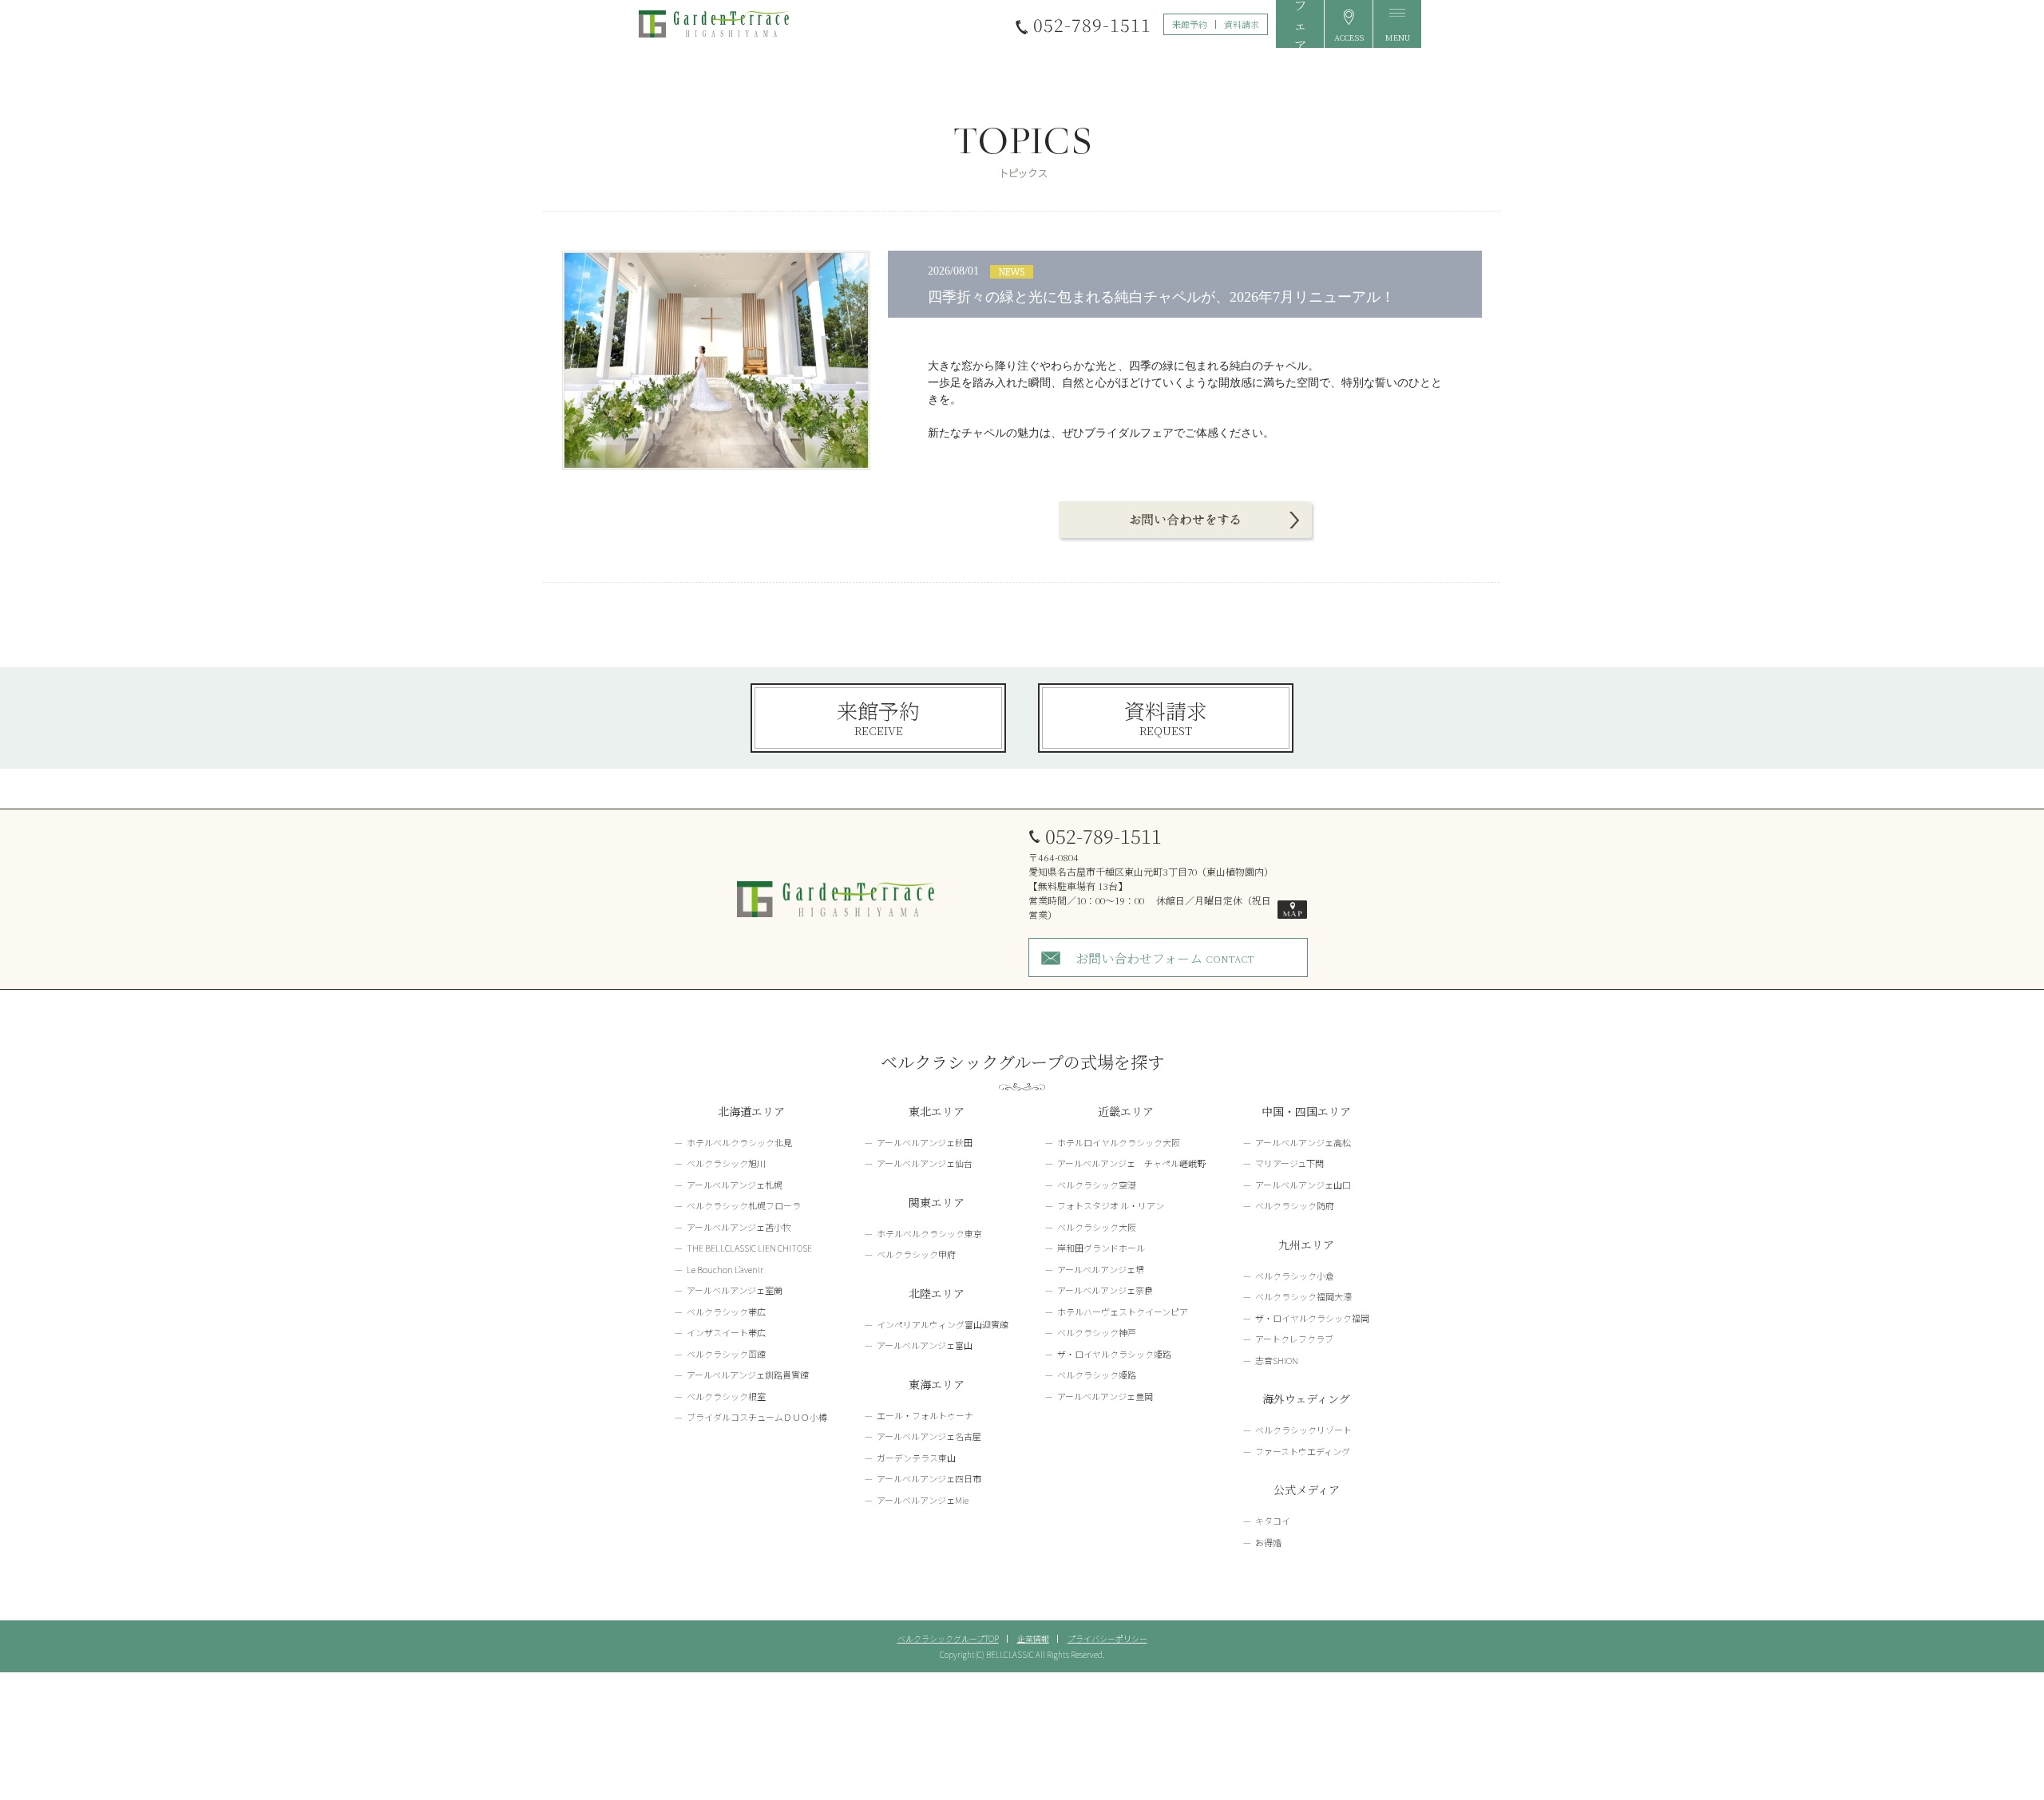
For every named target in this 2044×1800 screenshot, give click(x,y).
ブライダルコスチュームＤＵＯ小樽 (757, 1417)
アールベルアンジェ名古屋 (929, 1436)
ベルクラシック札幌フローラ (744, 1205)
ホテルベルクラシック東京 (929, 1233)
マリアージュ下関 (1289, 1163)
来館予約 (1190, 24)
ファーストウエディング (1303, 1451)
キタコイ (1273, 1521)
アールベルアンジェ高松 (1303, 1142)
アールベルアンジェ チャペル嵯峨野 (1131, 1163)
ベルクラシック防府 (1295, 1205)
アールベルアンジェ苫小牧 (739, 1227)
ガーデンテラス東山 (916, 1458)
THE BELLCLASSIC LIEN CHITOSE (749, 1248)
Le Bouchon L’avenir (725, 1269)
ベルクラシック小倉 (1295, 1276)
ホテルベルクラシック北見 (739, 1142)
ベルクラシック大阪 (1097, 1227)
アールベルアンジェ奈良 (1105, 1290)
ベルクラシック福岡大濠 (1303, 1296)
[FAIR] (1300, 24)
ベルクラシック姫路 (1097, 1375)
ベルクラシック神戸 (1097, 1332)
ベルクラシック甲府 (916, 1254)
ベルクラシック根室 (726, 1396)
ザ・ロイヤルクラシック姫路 (1114, 1354)
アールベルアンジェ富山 (925, 1345)
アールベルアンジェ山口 (1303, 1185)
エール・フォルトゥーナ (925, 1415)
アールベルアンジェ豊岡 (1105, 1396)
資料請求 (1242, 24)
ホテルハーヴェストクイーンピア (1123, 1311)
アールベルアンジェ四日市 (929, 1478)
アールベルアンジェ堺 (1101, 1269)
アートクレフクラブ (1294, 1339)
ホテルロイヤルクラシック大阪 (1119, 1142)
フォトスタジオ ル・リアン (1111, 1205)
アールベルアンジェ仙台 (925, 1163)
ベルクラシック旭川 (726, 1163)
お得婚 (1268, 1542)
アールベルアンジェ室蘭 (735, 1290)
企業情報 (1033, 1638)
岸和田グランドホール (1101, 1248)
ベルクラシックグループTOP (948, 1638)
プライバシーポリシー (1107, 1638)
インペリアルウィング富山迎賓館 (943, 1324)
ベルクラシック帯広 (726, 1311)
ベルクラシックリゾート (1303, 1430)
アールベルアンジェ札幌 (735, 1185)
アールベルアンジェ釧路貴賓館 (748, 1375)
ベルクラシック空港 (1097, 1185)
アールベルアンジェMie (923, 1500)
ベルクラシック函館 (726, 1354)
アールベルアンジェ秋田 (925, 1142)
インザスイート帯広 (726, 1332)
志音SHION (1277, 1360)
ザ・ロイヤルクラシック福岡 (1312, 1318)
